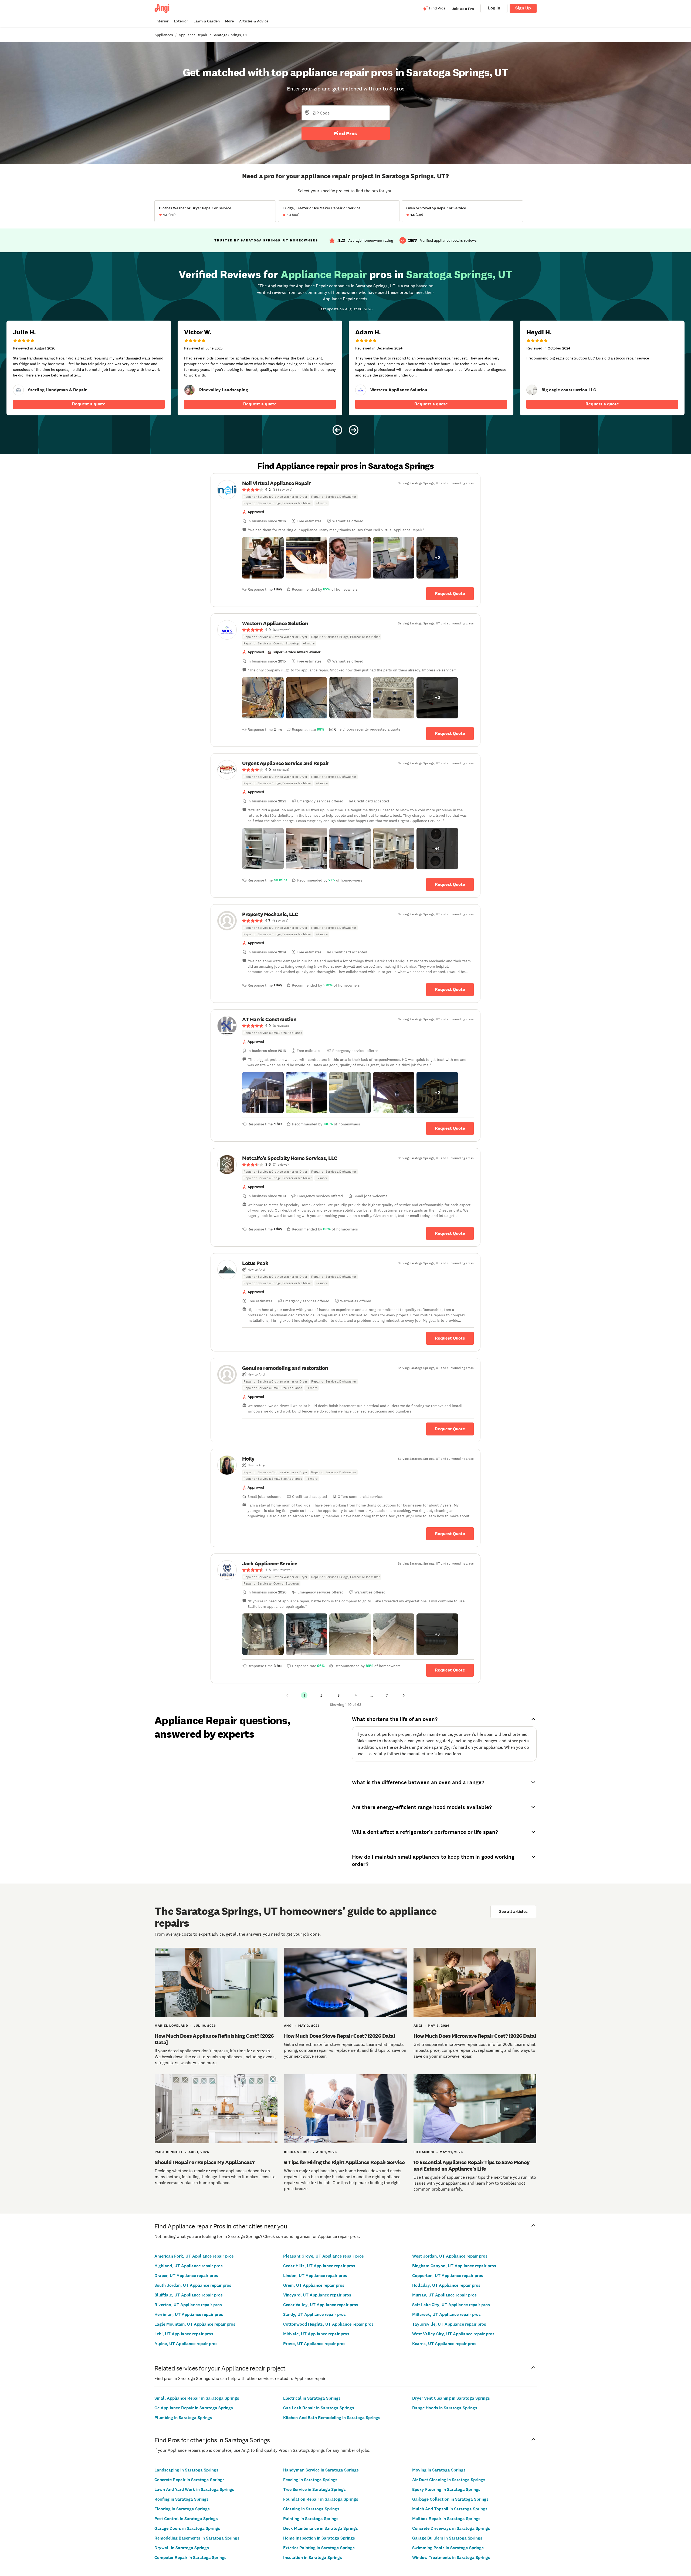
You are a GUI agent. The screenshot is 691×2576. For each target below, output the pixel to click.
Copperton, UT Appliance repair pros (448, 2276)
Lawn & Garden (207, 21)
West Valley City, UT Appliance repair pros (453, 2334)
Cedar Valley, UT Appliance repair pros (321, 2305)
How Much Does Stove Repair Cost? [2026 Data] (340, 2036)
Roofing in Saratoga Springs (182, 2499)
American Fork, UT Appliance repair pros (194, 2256)
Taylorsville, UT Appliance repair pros (449, 2324)
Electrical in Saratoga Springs (312, 2398)
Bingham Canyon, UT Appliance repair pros (454, 2266)
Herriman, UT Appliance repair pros (189, 2314)
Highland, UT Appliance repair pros (189, 2266)
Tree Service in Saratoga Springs (314, 2489)
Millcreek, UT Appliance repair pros (446, 2314)
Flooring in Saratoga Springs (182, 2509)
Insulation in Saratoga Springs (313, 2557)
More (229, 21)
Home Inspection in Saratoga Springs (319, 2538)
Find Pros (345, 133)
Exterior (181, 21)
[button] (263, 558)
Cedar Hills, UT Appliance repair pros (319, 2266)
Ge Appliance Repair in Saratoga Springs (194, 2408)
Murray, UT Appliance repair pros (444, 2295)
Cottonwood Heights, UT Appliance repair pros (328, 2324)
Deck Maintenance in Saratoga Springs (321, 2528)
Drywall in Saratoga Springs (182, 2548)
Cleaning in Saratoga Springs (311, 2509)
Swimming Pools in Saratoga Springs (448, 2548)
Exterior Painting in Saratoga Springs (319, 2548)
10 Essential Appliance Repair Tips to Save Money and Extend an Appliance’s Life (472, 2165)
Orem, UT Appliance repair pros (314, 2285)
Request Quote (450, 593)
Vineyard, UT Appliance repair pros (317, 2295)
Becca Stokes (297, 2152)
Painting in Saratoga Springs (311, 2519)
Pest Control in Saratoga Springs (186, 2519)
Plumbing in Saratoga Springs (183, 2418)
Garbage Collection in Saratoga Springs (450, 2499)
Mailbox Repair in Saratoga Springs (446, 2519)
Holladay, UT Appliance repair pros (446, 2285)
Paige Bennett (169, 2152)
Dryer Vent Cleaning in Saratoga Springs (451, 2398)
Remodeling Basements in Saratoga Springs (197, 2538)
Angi (288, 2026)
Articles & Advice (254, 21)
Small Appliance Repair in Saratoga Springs (197, 2398)
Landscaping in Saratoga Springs (186, 2470)
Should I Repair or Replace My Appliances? (205, 2162)
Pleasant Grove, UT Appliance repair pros (324, 2256)
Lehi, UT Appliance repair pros (184, 2334)
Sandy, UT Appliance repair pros (314, 2314)
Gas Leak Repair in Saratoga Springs (319, 2408)
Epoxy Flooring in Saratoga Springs (446, 2489)
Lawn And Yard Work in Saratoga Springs (194, 2489)
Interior (162, 21)
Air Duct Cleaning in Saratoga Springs (449, 2480)
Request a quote (89, 404)
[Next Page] (404, 1695)
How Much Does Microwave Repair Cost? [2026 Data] (475, 2036)
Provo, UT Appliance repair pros (314, 2344)
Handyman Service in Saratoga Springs (321, 2470)
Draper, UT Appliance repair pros (186, 2276)
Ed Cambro (424, 2152)
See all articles (513, 1911)
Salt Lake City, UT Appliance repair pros (451, 2305)
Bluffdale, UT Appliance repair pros (189, 2295)
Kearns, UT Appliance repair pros (444, 2344)
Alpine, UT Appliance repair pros (186, 2344)
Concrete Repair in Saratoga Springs (189, 2480)
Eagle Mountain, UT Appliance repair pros (195, 2324)
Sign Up (523, 8)
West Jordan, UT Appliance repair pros (450, 2256)
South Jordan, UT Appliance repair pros (193, 2285)
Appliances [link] (164, 35)
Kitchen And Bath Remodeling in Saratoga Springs (332, 2418)
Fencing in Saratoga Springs (310, 2480)
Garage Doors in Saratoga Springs (187, 2528)
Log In (494, 8)
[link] (18, 390)
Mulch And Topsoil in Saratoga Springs (450, 2509)
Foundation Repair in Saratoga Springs (321, 2499)
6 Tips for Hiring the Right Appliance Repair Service (344, 2162)
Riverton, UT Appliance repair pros (188, 2305)
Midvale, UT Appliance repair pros (316, 2334)
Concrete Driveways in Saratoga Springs (451, 2528)
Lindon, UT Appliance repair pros (315, 2276)
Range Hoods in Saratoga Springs (445, 2408)
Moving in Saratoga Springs (439, 2470)
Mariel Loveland (171, 2026)
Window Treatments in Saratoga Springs (451, 2557)
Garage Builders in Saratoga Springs (447, 2538)
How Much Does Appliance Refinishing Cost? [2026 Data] (214, 2039)
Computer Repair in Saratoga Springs (190, 2557)
